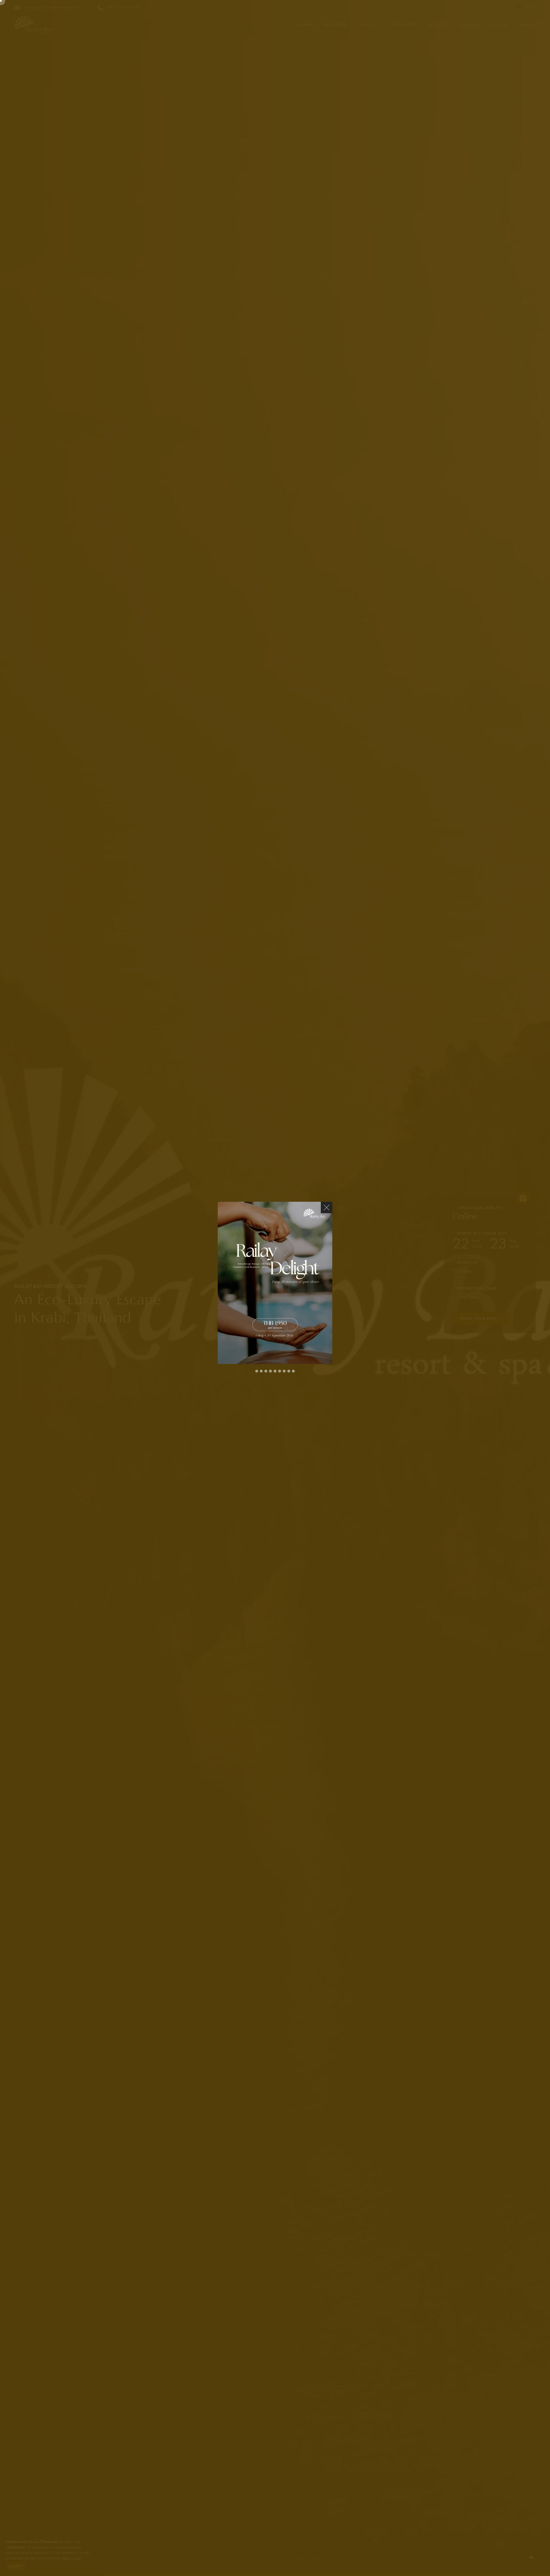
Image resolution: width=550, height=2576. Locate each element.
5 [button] (275, 1371)
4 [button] (270, 1371)
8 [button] (289, 1371)
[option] (275, 1283)
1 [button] (257, 1371)
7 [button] (284, 1371)
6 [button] (280, 1371)
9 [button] (293, 1371)
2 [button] (261, 1371)
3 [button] (266, 1371)
